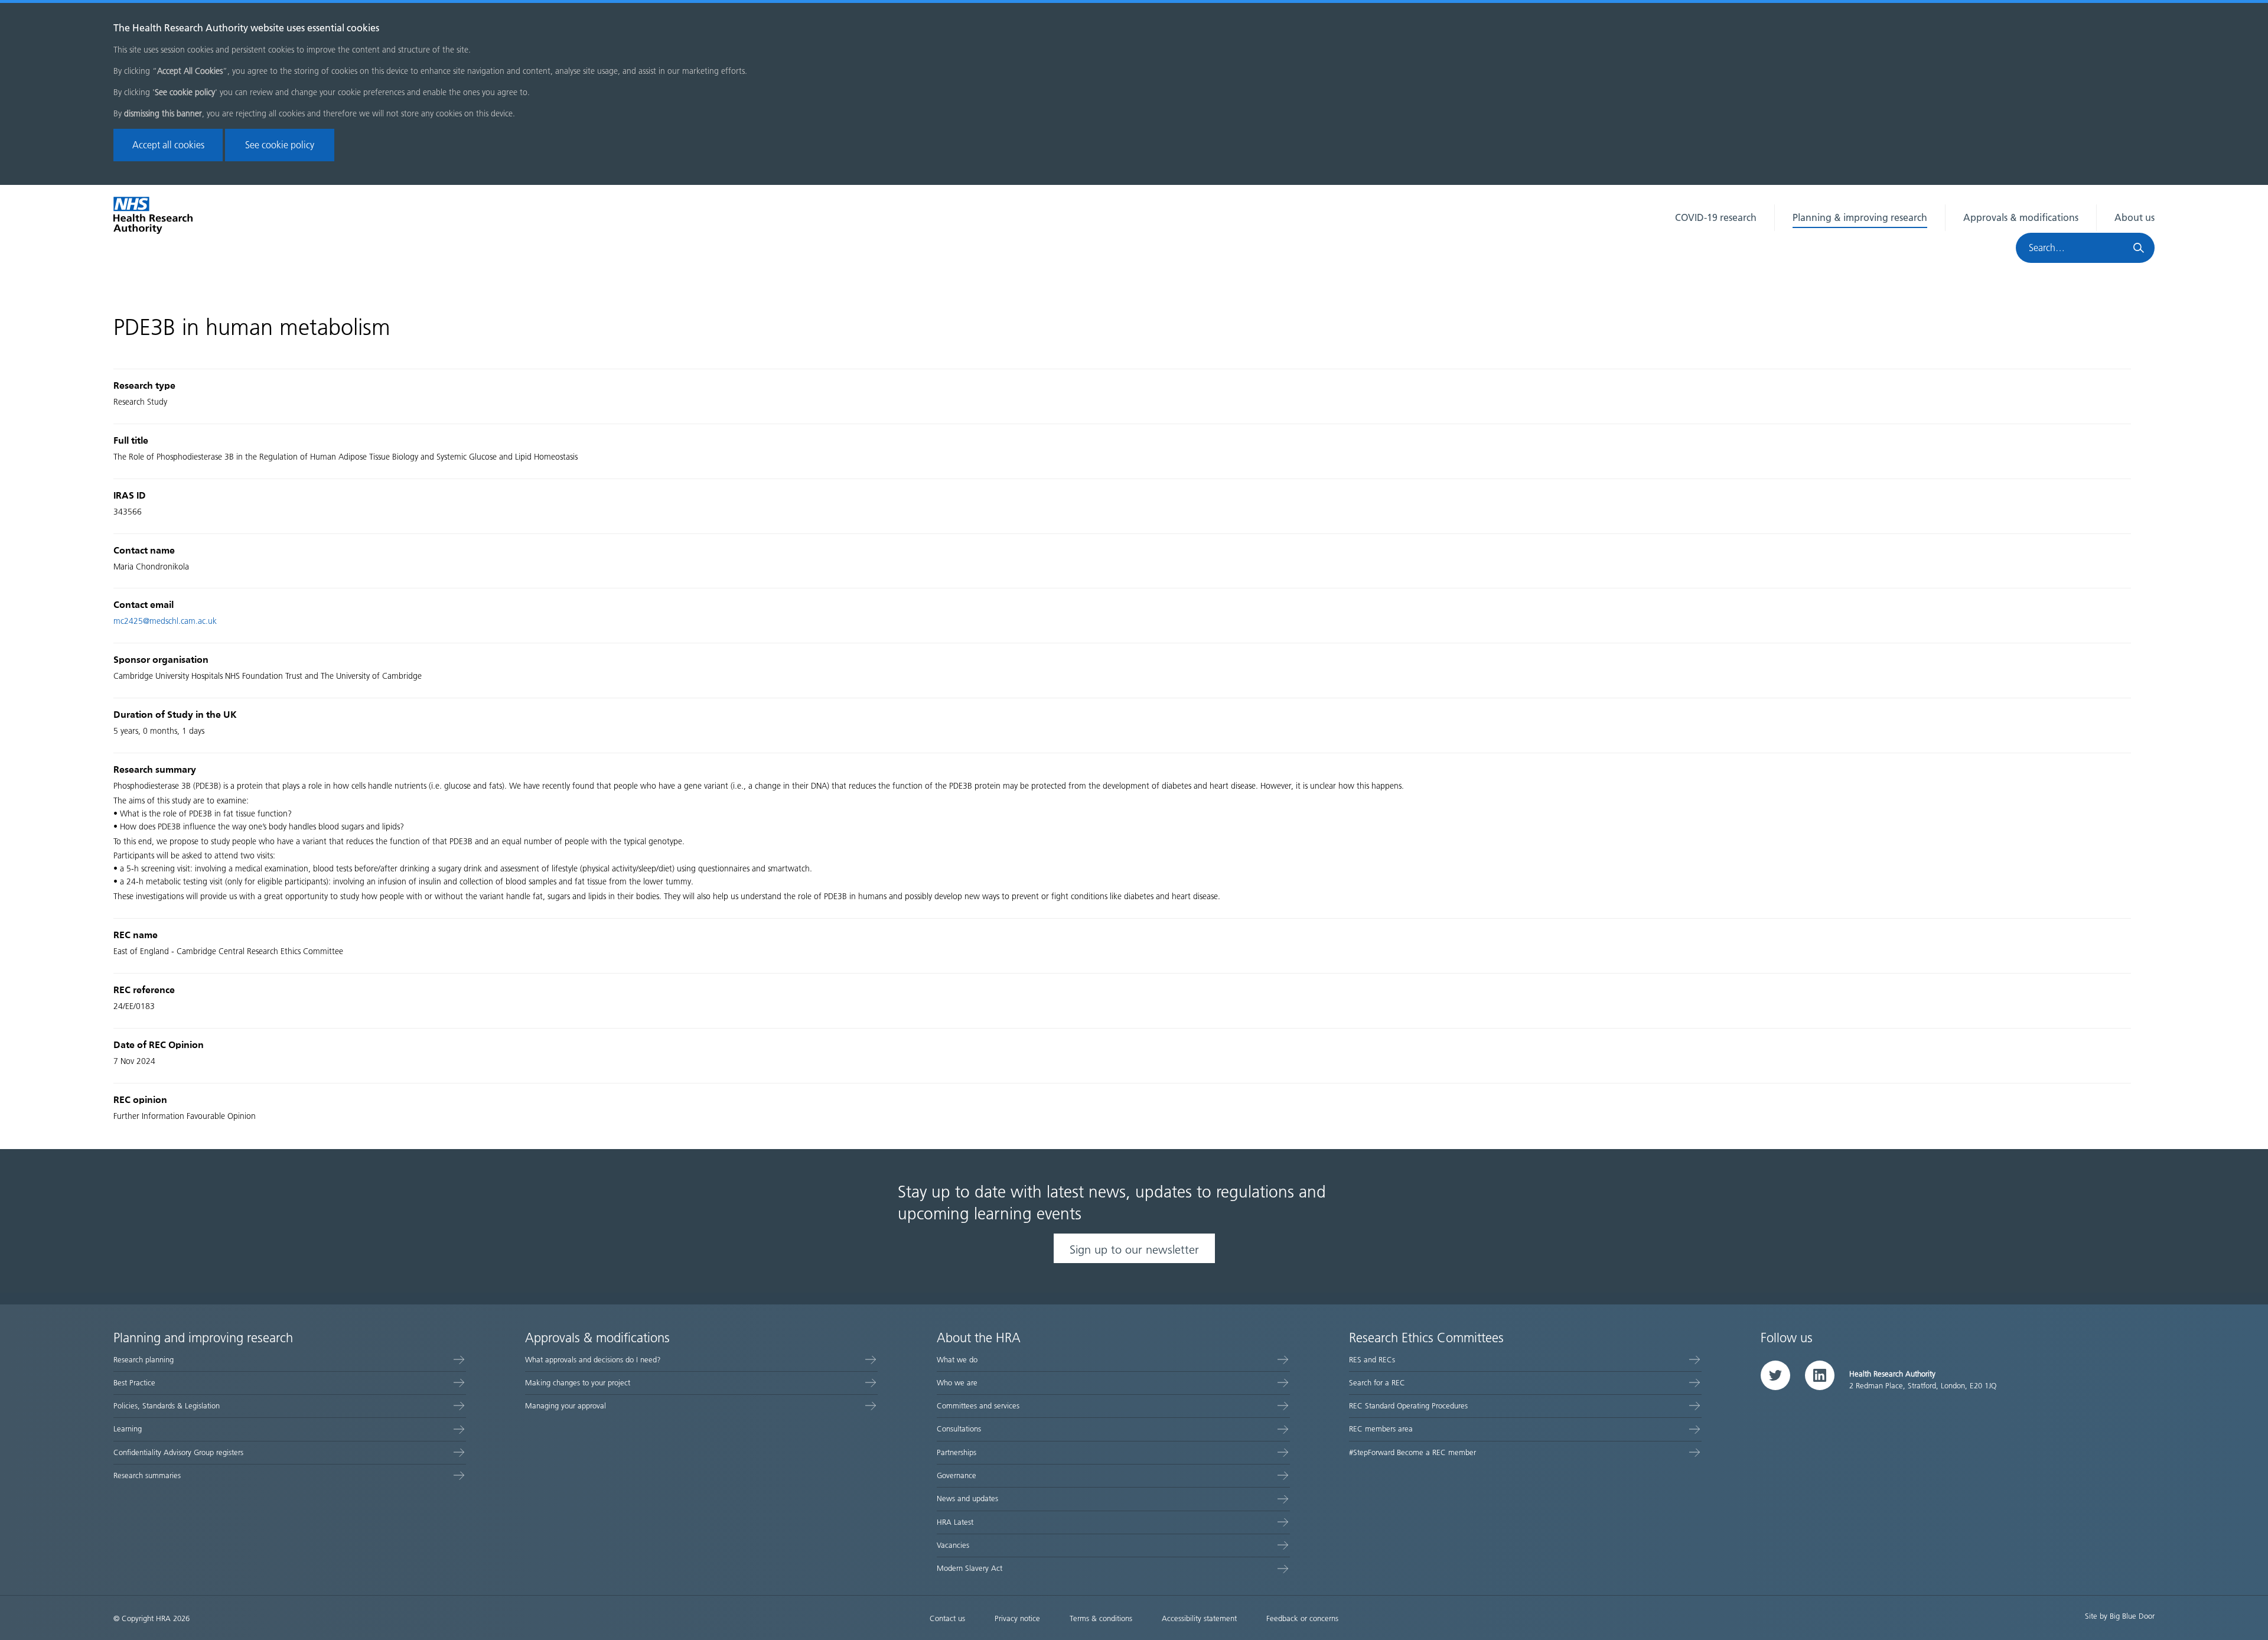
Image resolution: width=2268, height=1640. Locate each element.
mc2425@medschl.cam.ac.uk (165, 621)
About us (2135, 218)
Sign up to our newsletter (1134, 1249)
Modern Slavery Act (970, 1568)
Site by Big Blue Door (2120, 1616)
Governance (957, 1475)
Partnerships (957, 1452)
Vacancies (953, 1545)
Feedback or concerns (1302, 1618)
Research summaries (147, 1475)
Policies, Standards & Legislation (167, 1406)
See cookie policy (280, 145)
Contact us (947, 1618)
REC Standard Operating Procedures (1408, 1406)
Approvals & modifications (2021, 218)
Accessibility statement (1199, 1618)
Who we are (957, 1383)
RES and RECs (1372, 1360)
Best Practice (134, 1383)
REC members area (1381, 1429)
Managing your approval (566, 1406)
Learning (128, 1429)
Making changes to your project (578, 1383)
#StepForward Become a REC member (1412, 1452)
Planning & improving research (1860, 218)
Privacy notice (1017, 1618)
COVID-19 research (1716, 218)
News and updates (967, 1499)
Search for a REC (1377, 1383)
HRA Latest (955, 1522)
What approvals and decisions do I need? (593, 1360)
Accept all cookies (168, 145)
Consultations (959, 1429)
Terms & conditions (1101, 1618)
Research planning (144, 1360)
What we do (957, 1360)
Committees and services (978, 1406)
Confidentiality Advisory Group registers (178, 1452)
